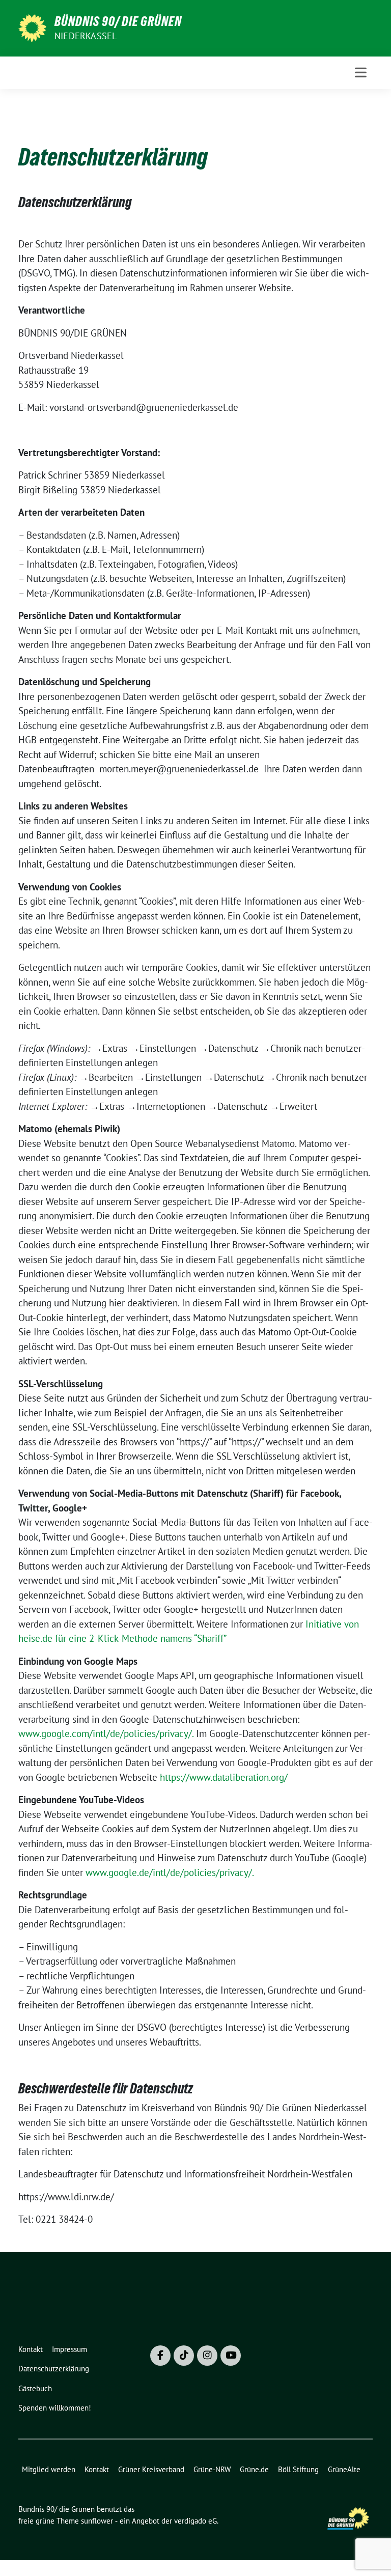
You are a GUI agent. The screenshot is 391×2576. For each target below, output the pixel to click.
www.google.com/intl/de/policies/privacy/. (106, 1733)
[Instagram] (207, 2356)
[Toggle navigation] (361, 73)
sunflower (97, 2521)
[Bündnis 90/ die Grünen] (32, 27)
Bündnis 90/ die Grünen (118, 21)
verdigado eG (195, 2521)
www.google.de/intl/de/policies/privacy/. (170, 1872)
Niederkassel (86, 36)
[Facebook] (160, 2356)
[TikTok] (184, 2356)
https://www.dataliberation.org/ (224, 1777)
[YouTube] (231, 2356)
